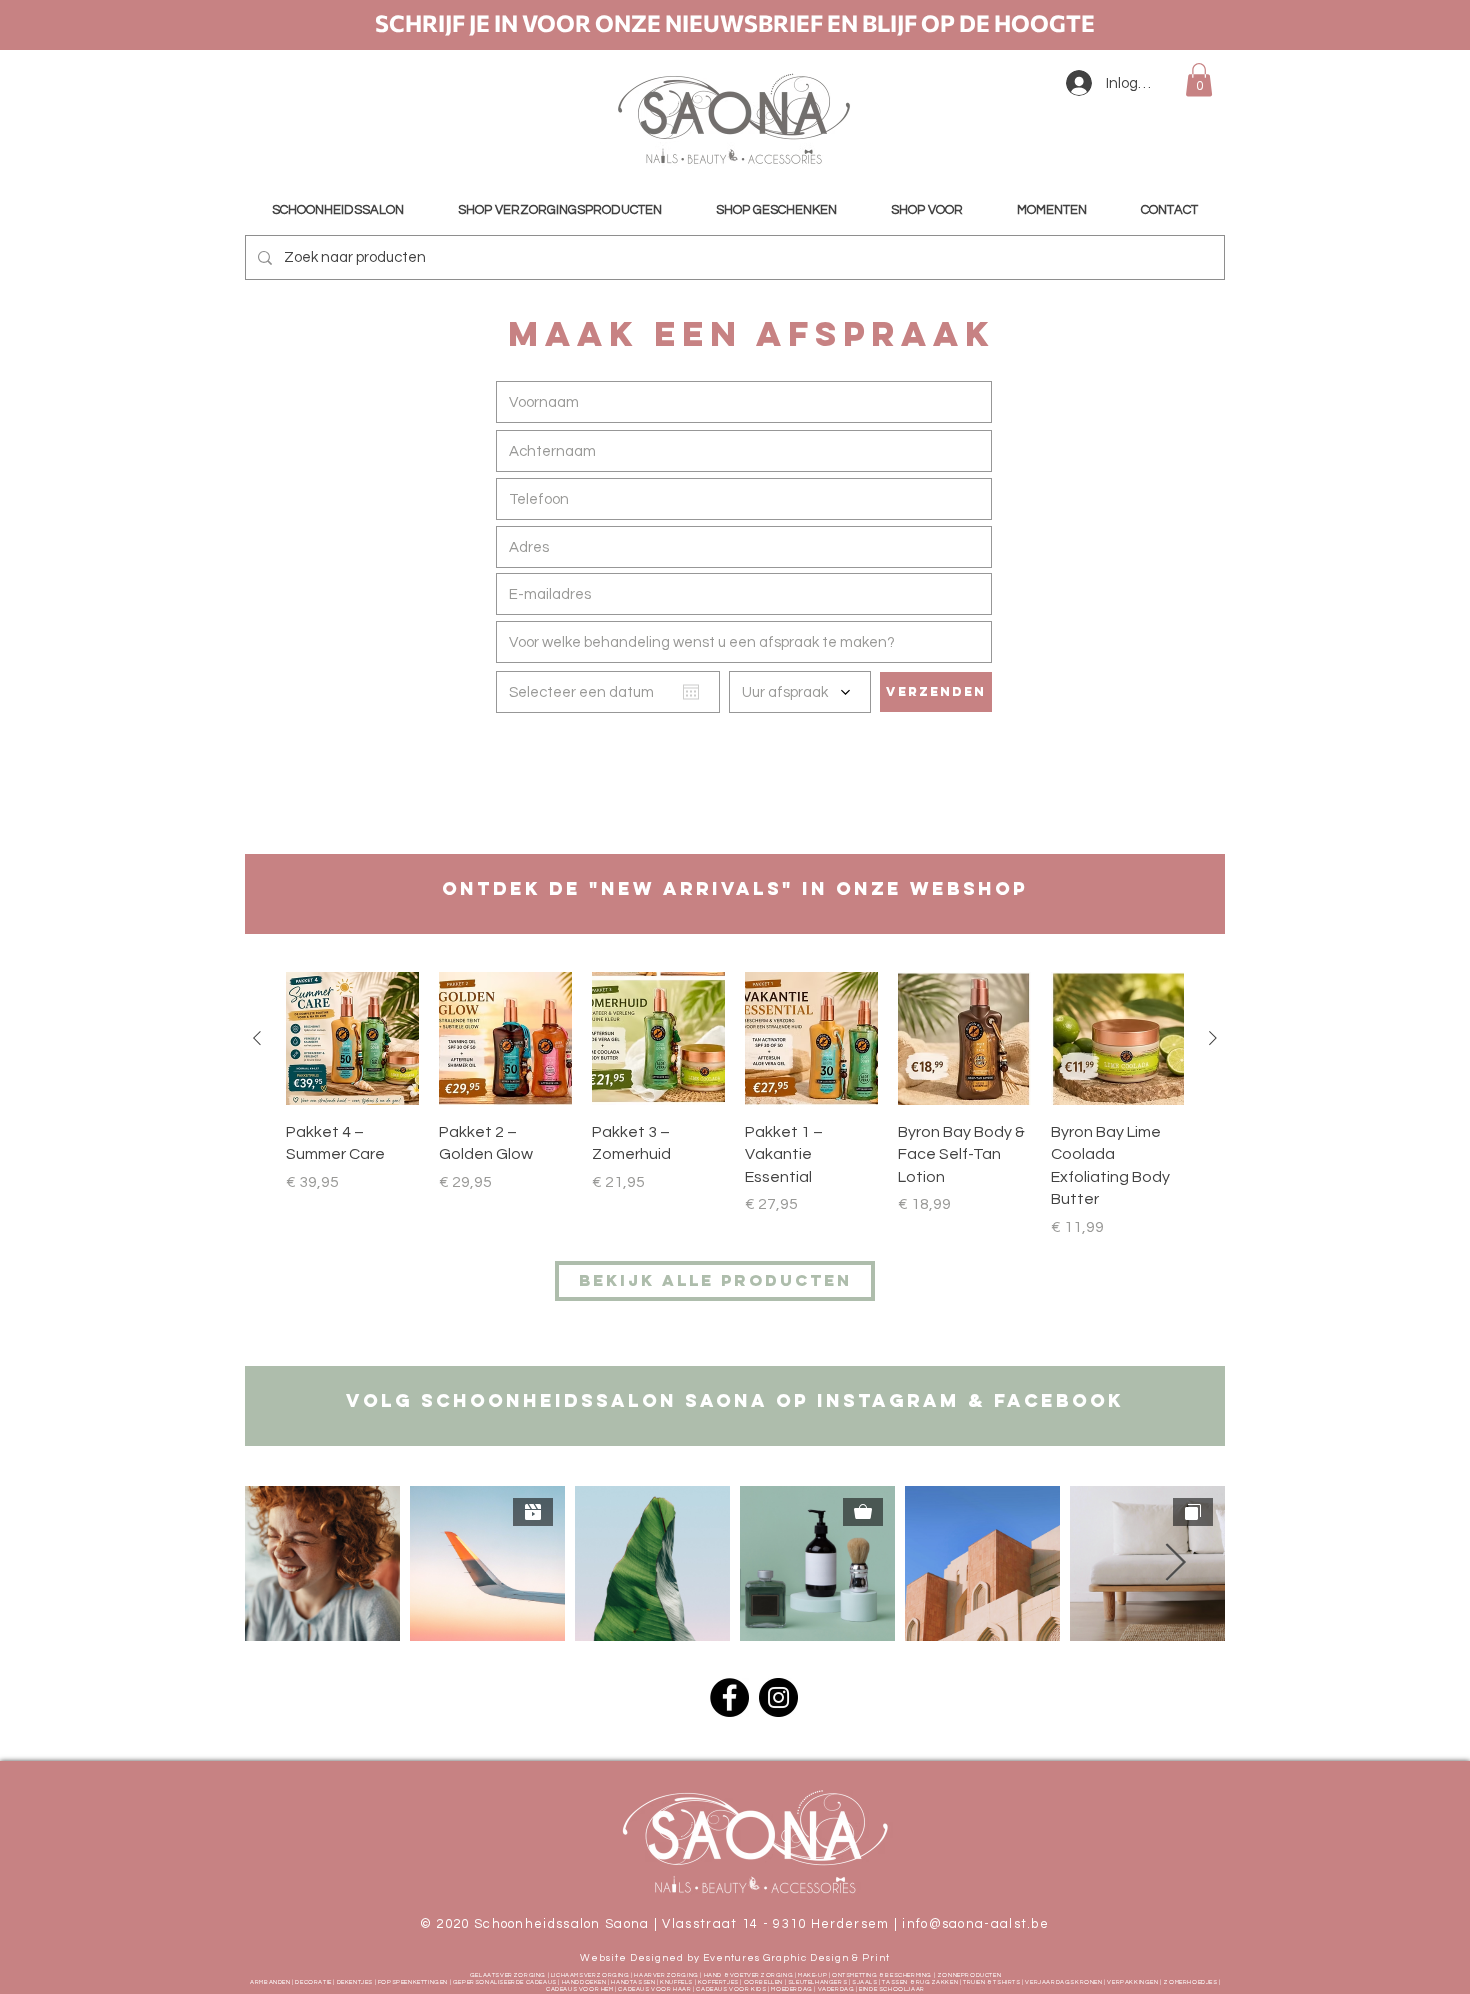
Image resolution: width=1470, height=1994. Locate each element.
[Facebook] (729, 1697)
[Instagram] (778, 1697)
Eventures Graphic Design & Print (796, 1958)
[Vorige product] (257, 1038)
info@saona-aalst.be (975, 1924)
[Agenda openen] (691, 692)
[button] (1199, 79)
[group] (735, 1116)
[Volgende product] (1213, 1038)
